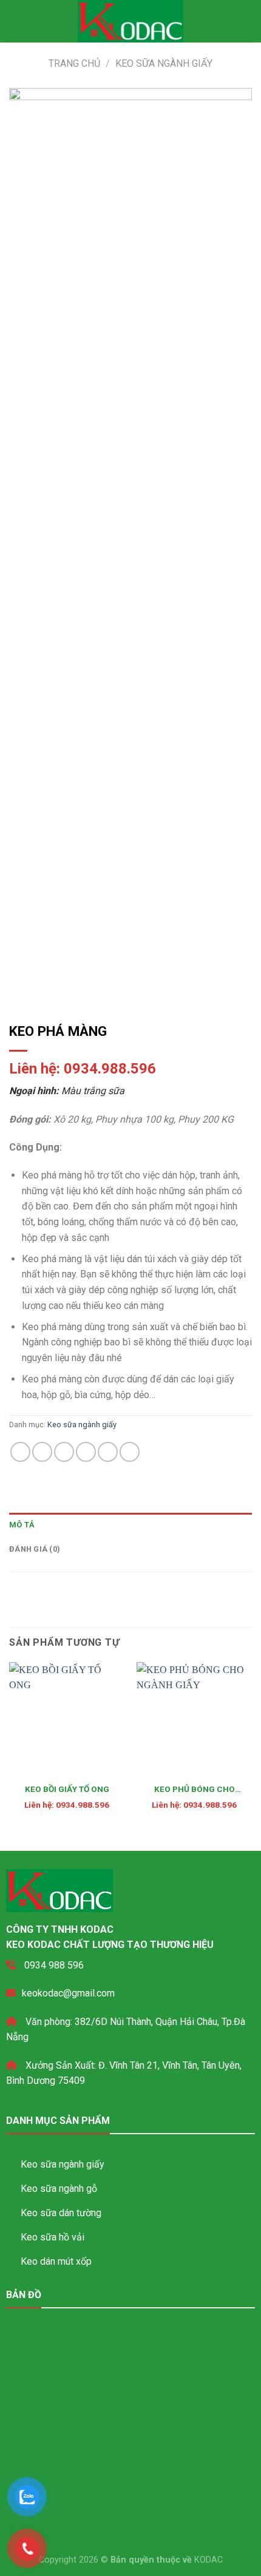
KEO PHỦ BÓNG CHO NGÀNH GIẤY (195, 1790)
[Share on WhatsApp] (20, 1452)
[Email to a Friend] (86, 1452)
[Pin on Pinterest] (108, 1452)
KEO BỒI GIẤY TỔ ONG (67, 1789)
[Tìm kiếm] (247, 21)
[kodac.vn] (131, 21)
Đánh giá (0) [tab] (35, 1549)
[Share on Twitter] (64, 1452)
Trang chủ (74, 63)
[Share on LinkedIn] (130, 1452)
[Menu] (16, 21)
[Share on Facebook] (42, 1452)
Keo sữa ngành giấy (164, 63)
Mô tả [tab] (22, 1525)
